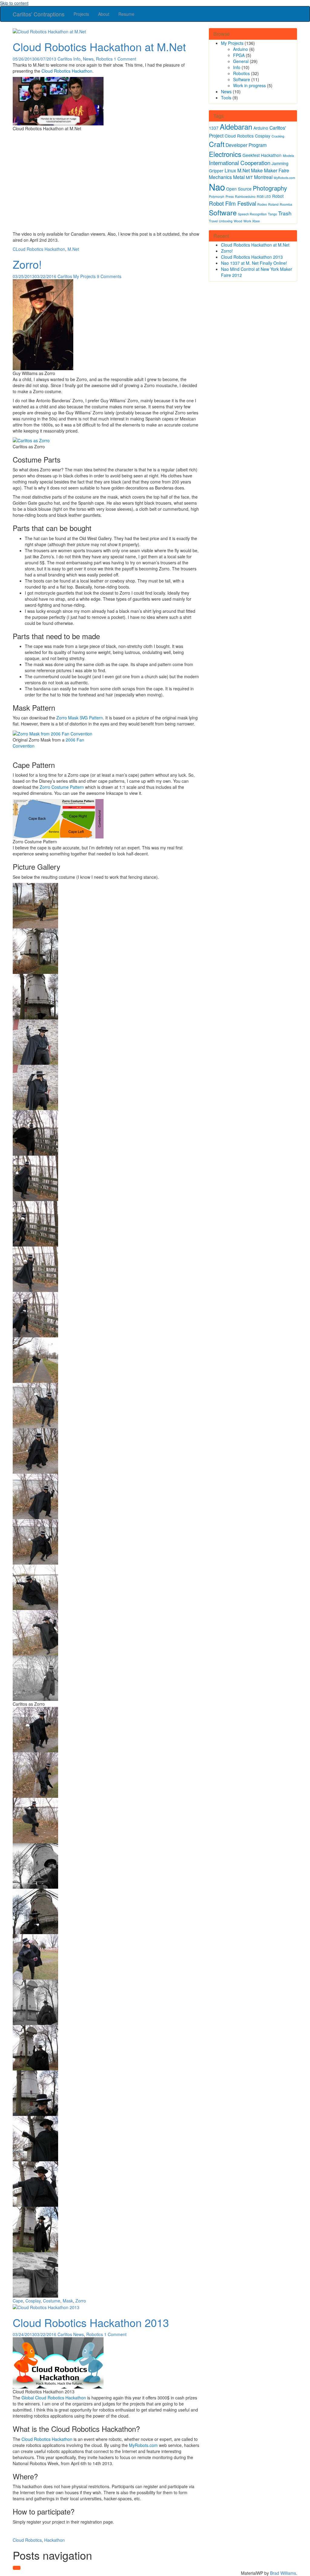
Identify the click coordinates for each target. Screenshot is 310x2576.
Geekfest (251, 155)
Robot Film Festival (232, 203)
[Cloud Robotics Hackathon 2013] (46, 2307)
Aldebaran (236, 127)
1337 (214, 128)
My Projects (84, 276)
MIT (249, 177)
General (241, 61)
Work (247, 221)
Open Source (239, 189)
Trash (285, 213)
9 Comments (109, 276)
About (104, 14)
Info (77, 59)
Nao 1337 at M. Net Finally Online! (254, 263)
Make (257, 170)
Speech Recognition (252, 214)
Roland (273, 204)
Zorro (81, 2301)
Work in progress (249, 85)
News (88, 59)
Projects (81, 14)
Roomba (286, 204)
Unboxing (226, 221)
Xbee (256, 221)
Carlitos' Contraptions (39, 14)
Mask (68, 2301)
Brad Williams (283, 2573)
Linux (230, 170)
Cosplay (33, 2301)
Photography (270, 188)
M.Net (73, 249)
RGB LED (264, 196)
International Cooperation (240, 163)
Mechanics (220, 177)
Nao (217, 187)
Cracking (278, 136)
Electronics (225, 154)
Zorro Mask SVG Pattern (80, 718)
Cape (18, 2301)
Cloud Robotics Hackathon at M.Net (99, 46)
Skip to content (14, 3)
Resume (126, 14)
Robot (278, 196)
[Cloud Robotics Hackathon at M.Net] (49, 31)
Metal (239, 177)
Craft (217, 144)
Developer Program (246, 145)
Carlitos (65, 59)
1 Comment (125, 59)
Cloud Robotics (27, 2540)
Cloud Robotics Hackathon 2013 (91, 2322)
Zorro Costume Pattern (62, 787)
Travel (213, 221)
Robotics (104, 59)
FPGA (239, 55)
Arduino (241, 49)
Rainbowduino (245, 196)
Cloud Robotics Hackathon (67, 71)
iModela (288, 156)
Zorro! (27, 264)
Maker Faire (277, 170)
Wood (238, 221)
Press (230, 196)
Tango (272, 214)
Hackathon (54, 2540)
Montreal (263, 177)
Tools (226, 98)
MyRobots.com (143, 2445)
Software (242, 79)
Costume (52, 2301)
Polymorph (217, 196)
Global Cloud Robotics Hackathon (54, 2398)
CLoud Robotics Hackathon (39, 249)
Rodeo (262, 204)
